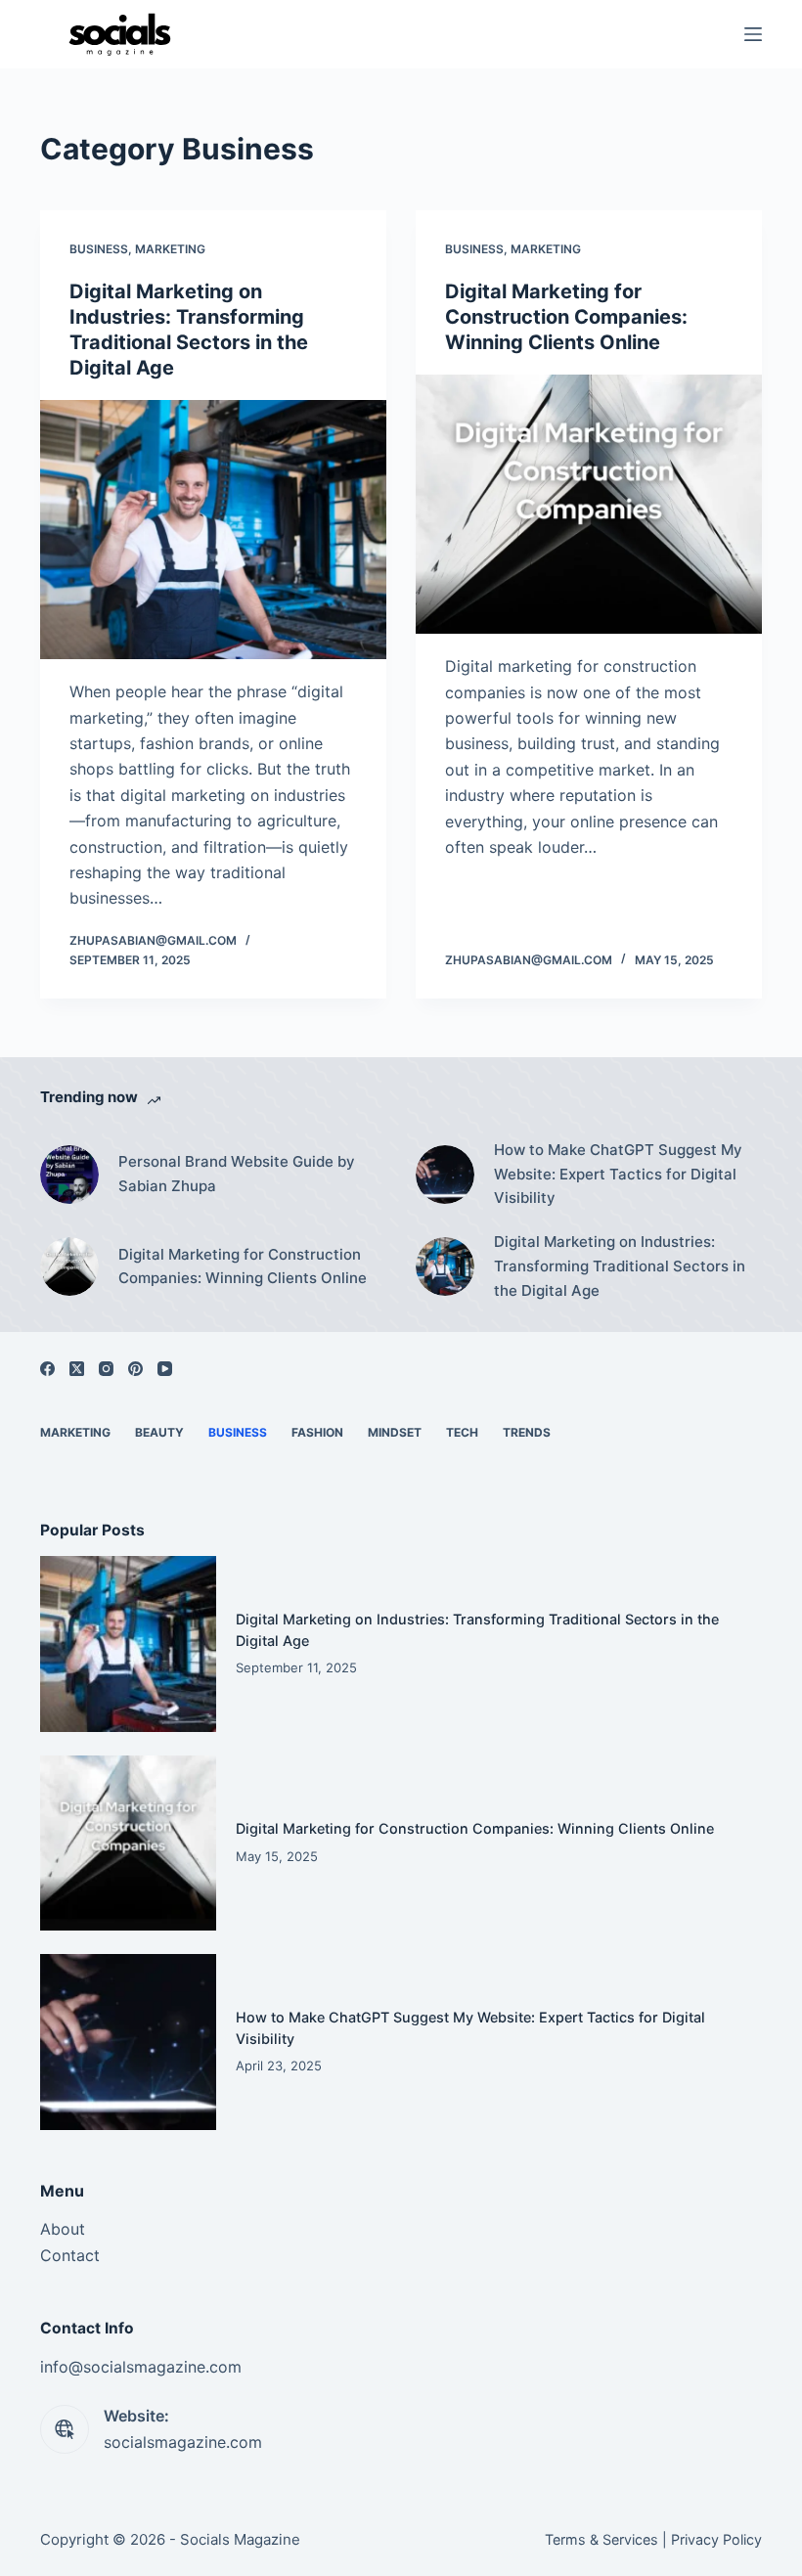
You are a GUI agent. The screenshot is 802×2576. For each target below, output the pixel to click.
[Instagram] (106, 1369)
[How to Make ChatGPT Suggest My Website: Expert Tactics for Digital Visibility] (445, 1175)
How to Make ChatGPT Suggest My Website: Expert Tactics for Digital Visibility (618, 1174)
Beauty (159, 1432)
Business (99, 249)
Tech (462, 1432)
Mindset (395, 1432)
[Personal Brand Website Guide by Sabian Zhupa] (69, 1175)
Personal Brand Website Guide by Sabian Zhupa (237, 1174)
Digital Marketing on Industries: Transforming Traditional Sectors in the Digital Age (620, 1266)
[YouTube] (165, 1369)
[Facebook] (47, 1369)
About (63, 2229)
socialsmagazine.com (183, 2442)
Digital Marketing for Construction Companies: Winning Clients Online (566, 317)
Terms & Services (601, 2539)
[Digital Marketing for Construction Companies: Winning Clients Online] (589, 505)
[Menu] (753, 34)
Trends (527, 1432)
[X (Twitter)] (77, 1369)
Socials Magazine (240, 2539)
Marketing (170, 249)
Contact (70, 2255)
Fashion (317, 1432)
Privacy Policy (716, 2539)
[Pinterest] (135, 1369)
